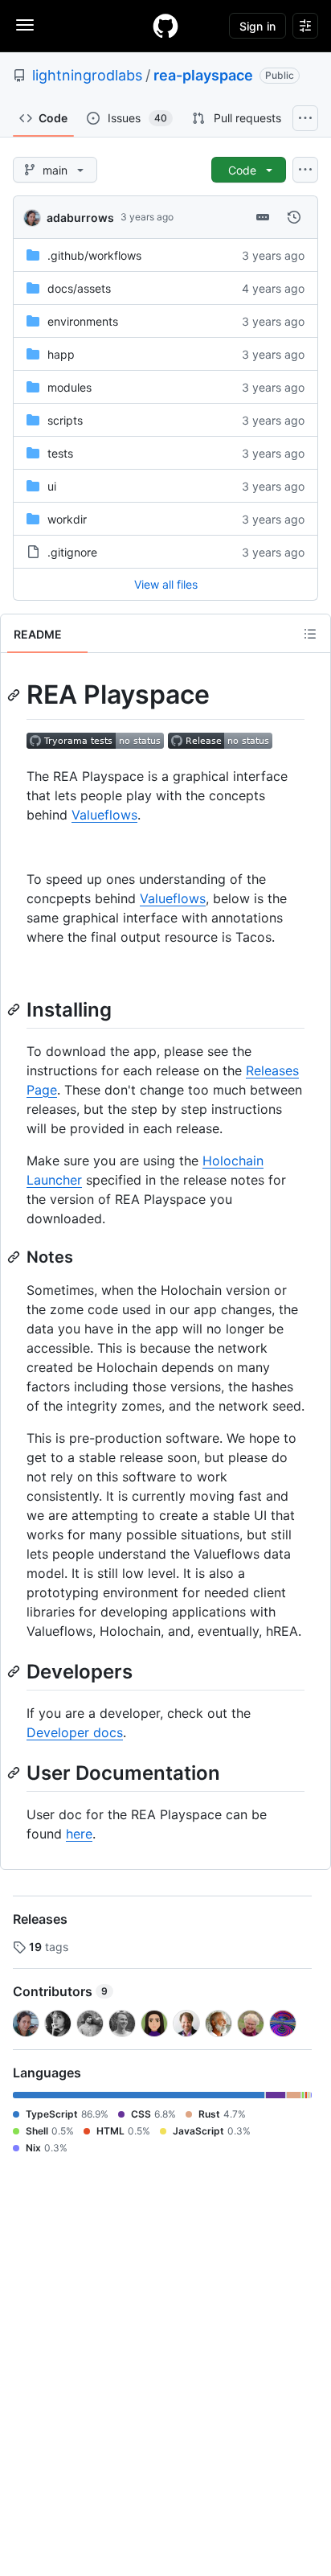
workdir (67, 519)
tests (60, 453)
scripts (65, 420)
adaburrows (80, 218)
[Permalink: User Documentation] (15, 1773)
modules (69, 387)
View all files (166, 584)
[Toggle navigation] (25, 25)
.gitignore (72, 552)
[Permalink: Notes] (15, 1257)
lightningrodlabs (87, 75)
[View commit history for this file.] (294, 217)
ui (52, 486)
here (79, 1834)
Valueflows (104, 815)
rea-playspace (203, 75)
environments (83, 321)
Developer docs (75, 1732)
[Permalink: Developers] (15, 1671)
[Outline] (310, 634)
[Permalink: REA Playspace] (15, 695)
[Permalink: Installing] (15, 1009)
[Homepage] (165, 26)
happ (61, 354)
